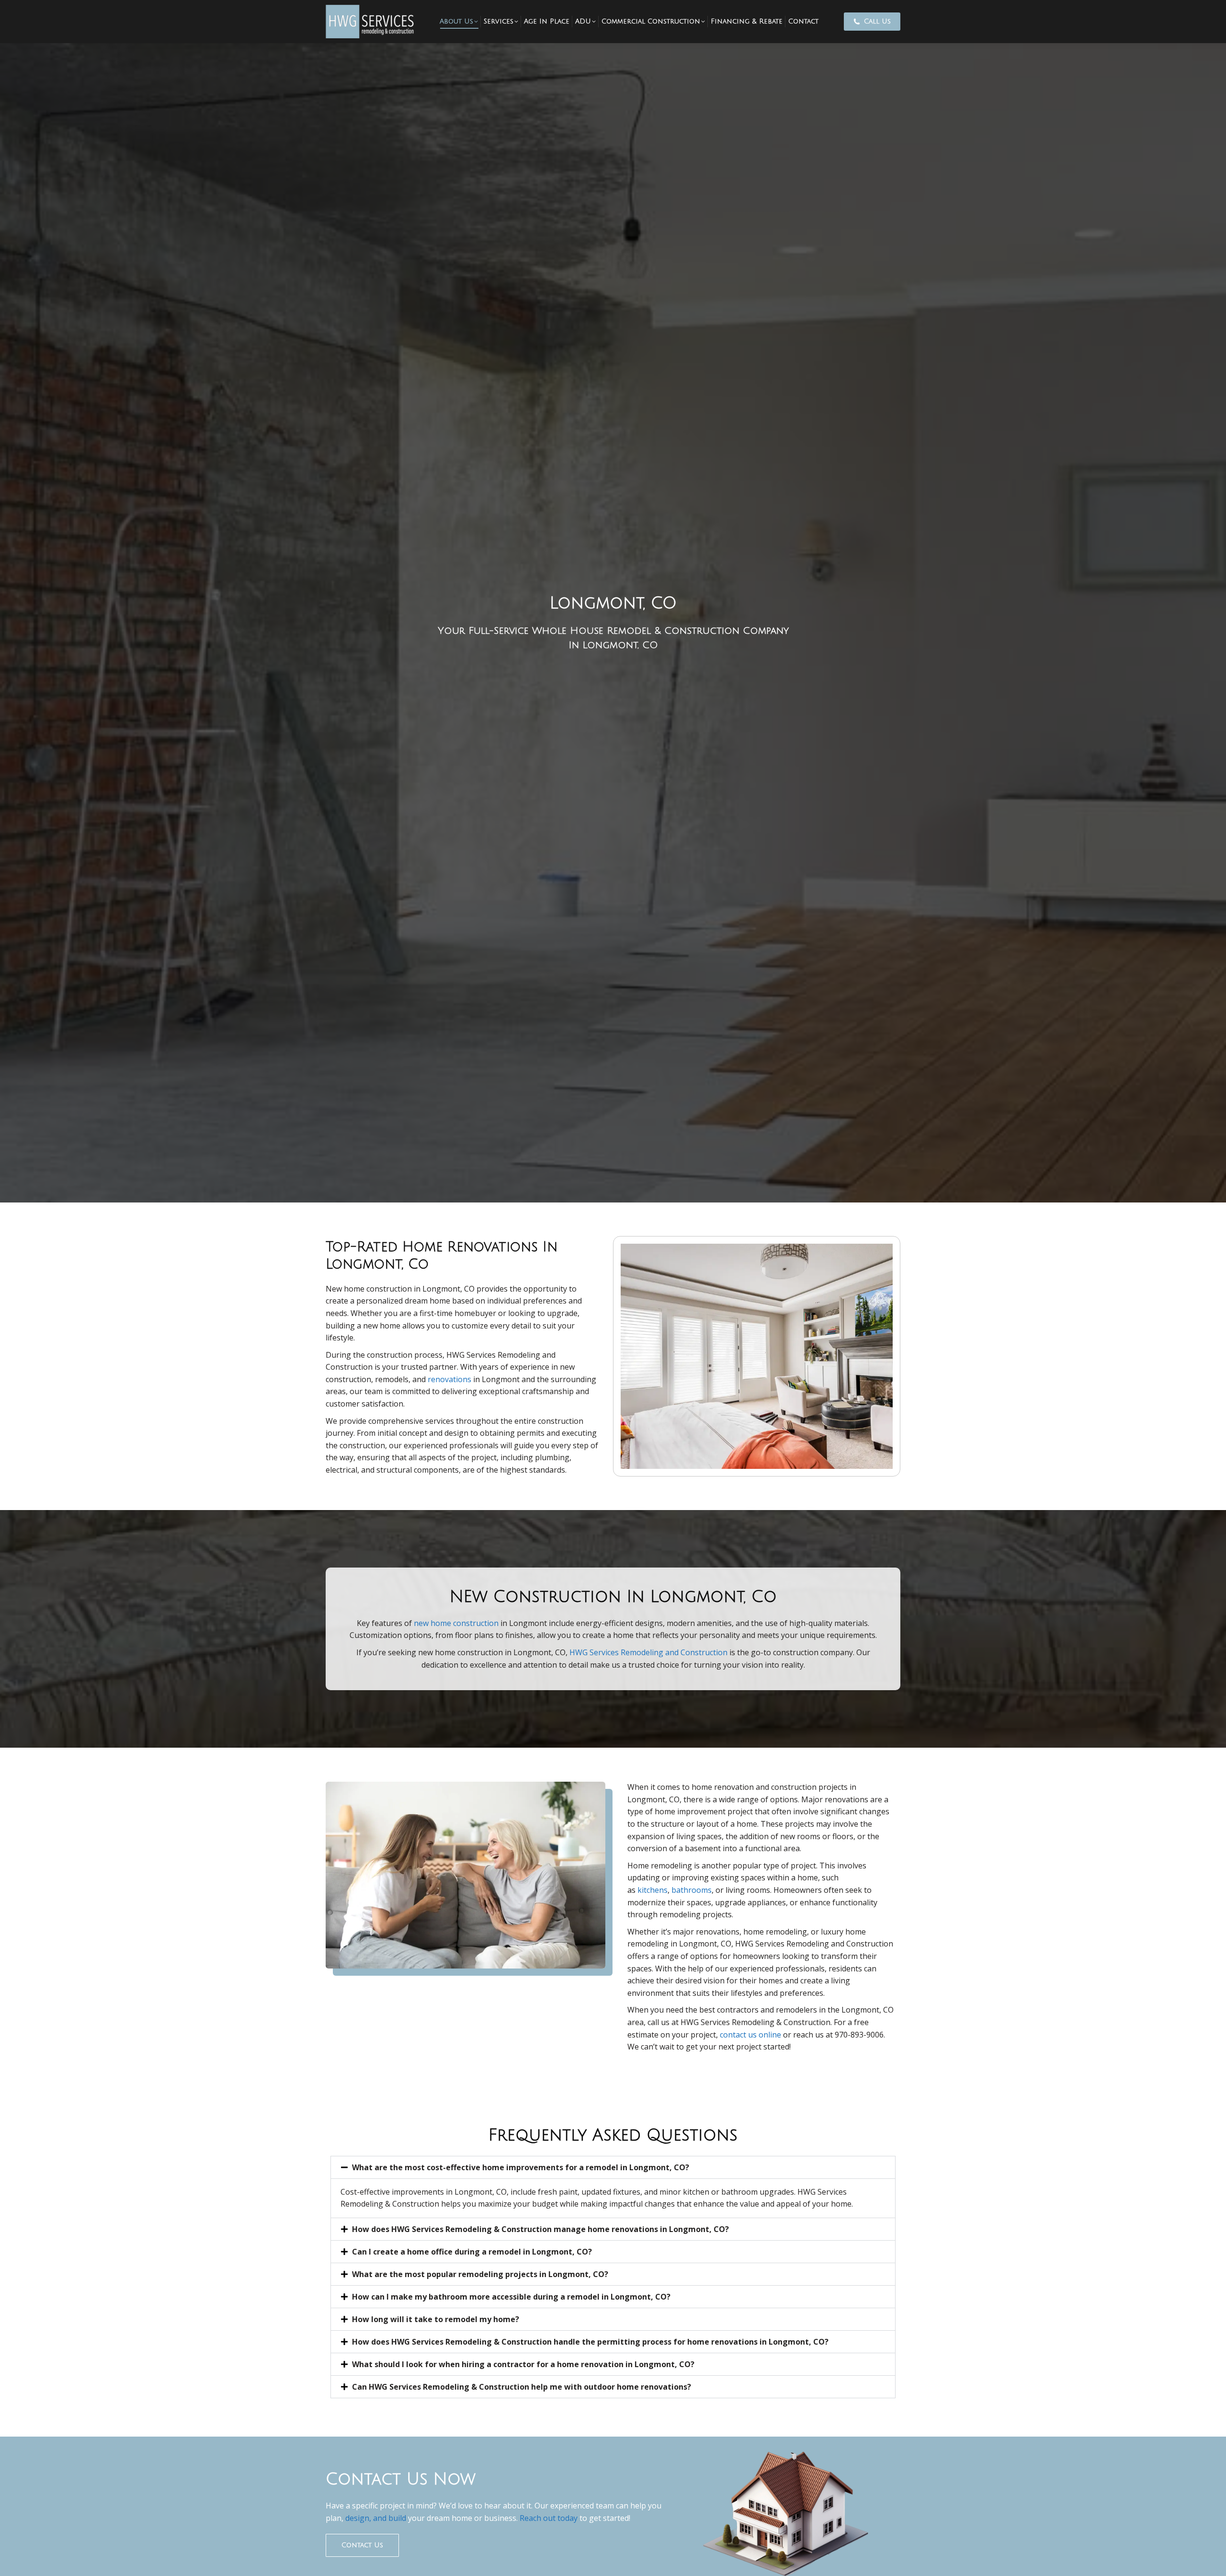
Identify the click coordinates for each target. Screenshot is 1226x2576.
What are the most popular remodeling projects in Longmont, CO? (480, 2274)
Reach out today (549, 2518)
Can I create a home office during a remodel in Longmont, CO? (472, 2252)
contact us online (750, 2035)
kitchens (653, 1890)
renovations (449, 1379)
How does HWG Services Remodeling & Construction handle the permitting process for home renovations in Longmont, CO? (590, 2342)
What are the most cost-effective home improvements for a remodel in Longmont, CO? (521, 2167)
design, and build (375, 2518)
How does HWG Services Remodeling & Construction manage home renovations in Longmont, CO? (540, 2229)
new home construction (456, 1623)
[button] (613, 2167)
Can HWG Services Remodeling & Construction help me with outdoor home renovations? (522, 2387)
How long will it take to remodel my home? (436, 2319)
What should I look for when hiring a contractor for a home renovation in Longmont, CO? (523, 2364)
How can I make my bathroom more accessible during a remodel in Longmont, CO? (511, 2297)
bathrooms (692, 1890)
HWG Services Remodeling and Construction (648, 1652)
